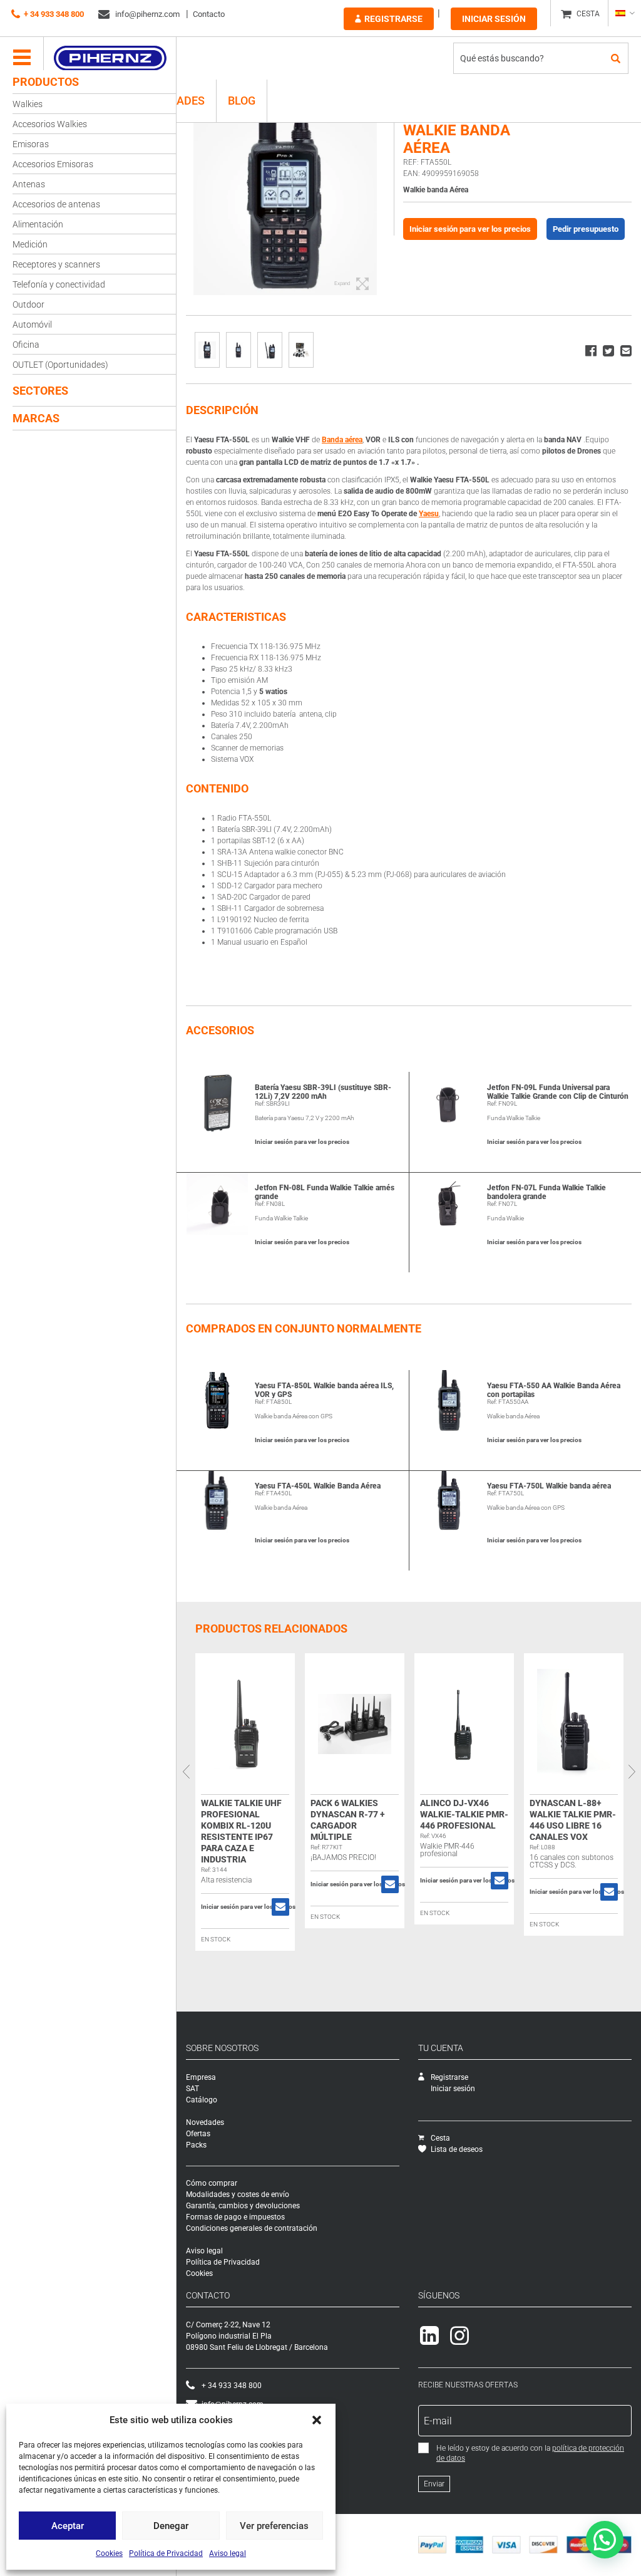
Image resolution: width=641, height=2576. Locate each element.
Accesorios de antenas (56, 204)
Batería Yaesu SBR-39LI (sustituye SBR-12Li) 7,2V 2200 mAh (323, 1092)
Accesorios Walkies (50, 124)
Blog (242, 101)
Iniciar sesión (494, 19)
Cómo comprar (212, 2183)
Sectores (40, 391)
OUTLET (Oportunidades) (60, 365)
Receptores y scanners (56, 264)
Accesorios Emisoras (53, 164)
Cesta (440, 2138)
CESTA (588, 14)
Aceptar (68, 2526)
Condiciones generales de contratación (252, 2228)
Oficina (26, 345)
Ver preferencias (274, 2526)
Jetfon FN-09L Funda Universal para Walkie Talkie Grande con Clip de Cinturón (558, 1092)
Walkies (28, 104)
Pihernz (110, 58)
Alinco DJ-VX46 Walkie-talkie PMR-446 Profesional (464, 1814)
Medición (30, 244)
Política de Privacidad (166, 2553)
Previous (186, 1772)
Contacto (209, 14)
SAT (192, 2089)
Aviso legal (228, 2553)
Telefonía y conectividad (59, 284)
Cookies (109, 2553)
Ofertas (198, 2134)
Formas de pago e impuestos (235, 2217)
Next (632, 1772)
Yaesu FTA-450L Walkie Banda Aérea (318, 1486)
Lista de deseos (457, 2149)
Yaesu (429, 514)
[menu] (22, 58)
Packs (196, 2145)
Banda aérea (342, 440)
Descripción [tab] (222, 410)
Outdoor (28, 304)
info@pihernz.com (146, 14)
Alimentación (38, 224)
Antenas (29, 184)
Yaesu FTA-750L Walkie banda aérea (549, 1486)
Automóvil (32, 325)
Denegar (171, 2526)
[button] (317, 2420)
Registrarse (393, 19)
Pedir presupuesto (586, 229)
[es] (624, 13)
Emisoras (31, 144)
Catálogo (202, 2100)
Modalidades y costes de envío (238, 2194)
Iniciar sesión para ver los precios (470, 229)
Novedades (205, 2122)
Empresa (201, 2077)
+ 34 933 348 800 (54, 14)
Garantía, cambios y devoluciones (243, 2206)
